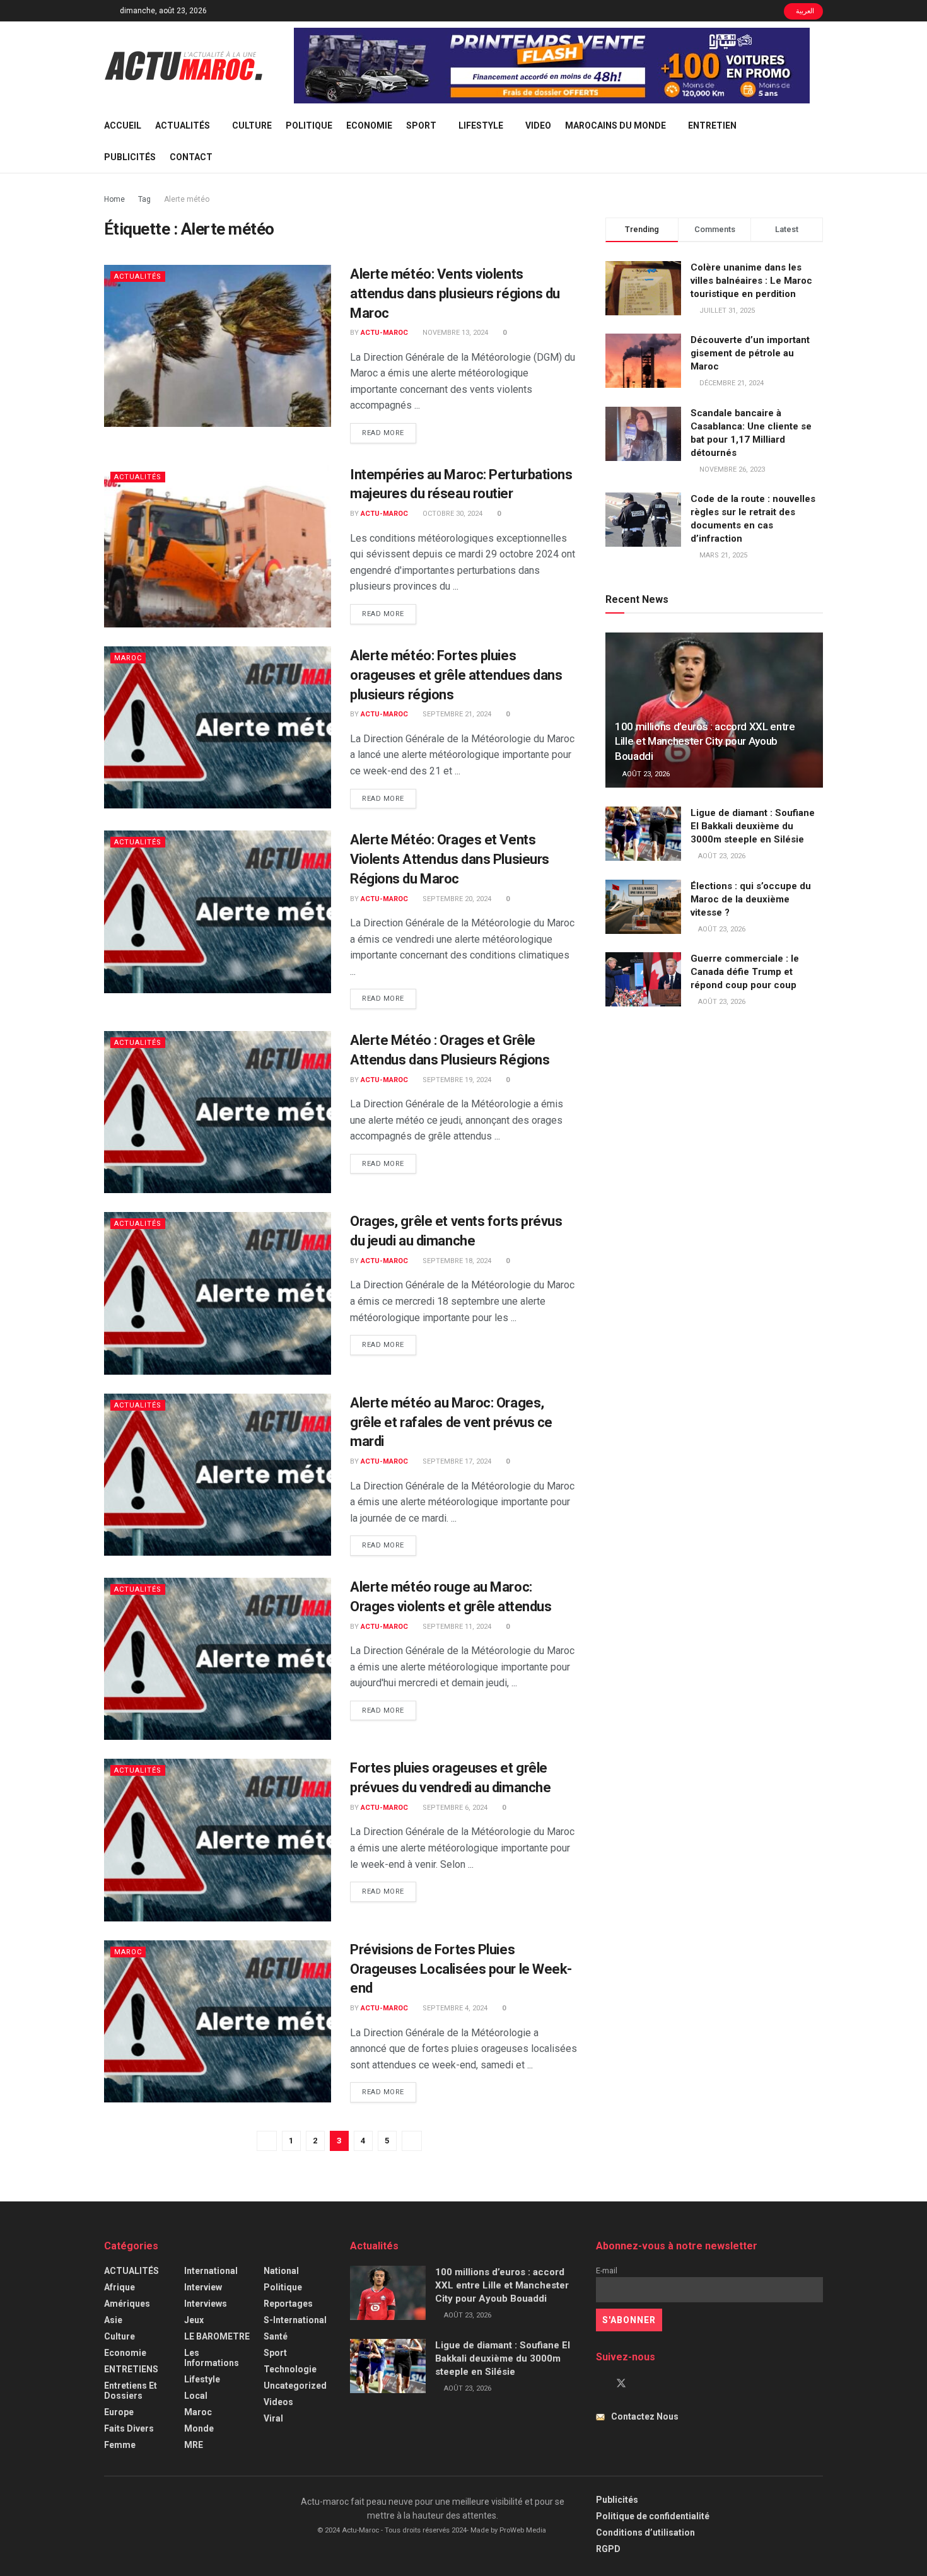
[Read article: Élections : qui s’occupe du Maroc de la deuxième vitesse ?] (643, 907)
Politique (309, 125)
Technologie (290, 2369)
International (211, 2271)
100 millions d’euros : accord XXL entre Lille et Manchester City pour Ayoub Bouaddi (705, 742)
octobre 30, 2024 (452, 514)
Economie (369, 125)
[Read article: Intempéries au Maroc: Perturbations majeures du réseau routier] (218, 546)
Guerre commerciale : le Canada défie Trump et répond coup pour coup (745, 972)
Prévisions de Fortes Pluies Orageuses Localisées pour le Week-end (461, 1969)
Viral (273, 2418)
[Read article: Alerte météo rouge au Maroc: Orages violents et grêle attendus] (218, 1659)
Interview (203, 2287)
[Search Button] (818, 141)
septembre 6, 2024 (454, 1808)
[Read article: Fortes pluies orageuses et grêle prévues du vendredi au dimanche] (218, 1840)
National (281, 2271)
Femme (120, 2445)
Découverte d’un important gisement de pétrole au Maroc (750, 353)
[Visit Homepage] (184, 66)
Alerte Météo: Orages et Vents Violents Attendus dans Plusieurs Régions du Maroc (450, 859)
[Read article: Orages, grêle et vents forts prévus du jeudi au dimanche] (218, 1293)
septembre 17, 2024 (456, 1461)
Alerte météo (187, 199)
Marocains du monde (615, 125)
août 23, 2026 (645, 774)
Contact (191, 157)
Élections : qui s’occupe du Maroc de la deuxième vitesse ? (751, 899)
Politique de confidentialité (653, 2516)
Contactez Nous (645, 2416)
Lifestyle (481, 125)
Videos (278, 2402)
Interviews (206, 2304)
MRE (194, 2445)
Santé (276, 2336)
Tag (144, 199)
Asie (113, 2320)
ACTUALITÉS (183, 125)
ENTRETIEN (712, 125)
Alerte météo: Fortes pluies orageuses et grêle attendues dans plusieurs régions (456, 675)
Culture (252, 125)
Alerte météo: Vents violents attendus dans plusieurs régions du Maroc (455, 294)
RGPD (608, 2549)
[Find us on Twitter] (621, 2384)
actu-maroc (384, 333)
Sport (421, 125)
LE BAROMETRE (217, 2336)
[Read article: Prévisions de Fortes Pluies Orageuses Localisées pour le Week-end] (218, 2021)
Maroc (128, 658)
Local (196, 2396)
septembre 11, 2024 (456, 1627)
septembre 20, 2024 (456, 899)
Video (538, 125)
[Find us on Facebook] (600, 2384)
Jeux (194, 2320)
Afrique (120, 2287)
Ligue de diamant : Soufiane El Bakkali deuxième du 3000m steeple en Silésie (753, 826)
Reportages (288, 2304)
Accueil (123, 125)
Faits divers (129, 2428)
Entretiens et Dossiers (131, 2391)
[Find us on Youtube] (643, 2384)
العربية (804, 11)
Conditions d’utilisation (645, 2532)
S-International (295, 2320)
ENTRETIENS (131, 2369)
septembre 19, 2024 (456, 1080)
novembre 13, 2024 (454, 333)
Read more (389, 433)
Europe (119, 2412)
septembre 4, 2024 (454, 2008)
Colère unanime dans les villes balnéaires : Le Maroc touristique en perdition (751, 281)
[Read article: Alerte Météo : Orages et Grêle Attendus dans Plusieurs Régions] (218, 1112)
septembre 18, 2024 (456, 1261)
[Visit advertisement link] (552, 66)
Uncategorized (295, 2386)
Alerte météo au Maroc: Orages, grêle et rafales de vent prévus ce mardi (451, 1422)
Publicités (130, 157)
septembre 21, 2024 (456, 714)
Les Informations (212, 2358)
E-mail (607, 2270)
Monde (199, 2428)
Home (114, 199)
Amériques (127, 2304)
